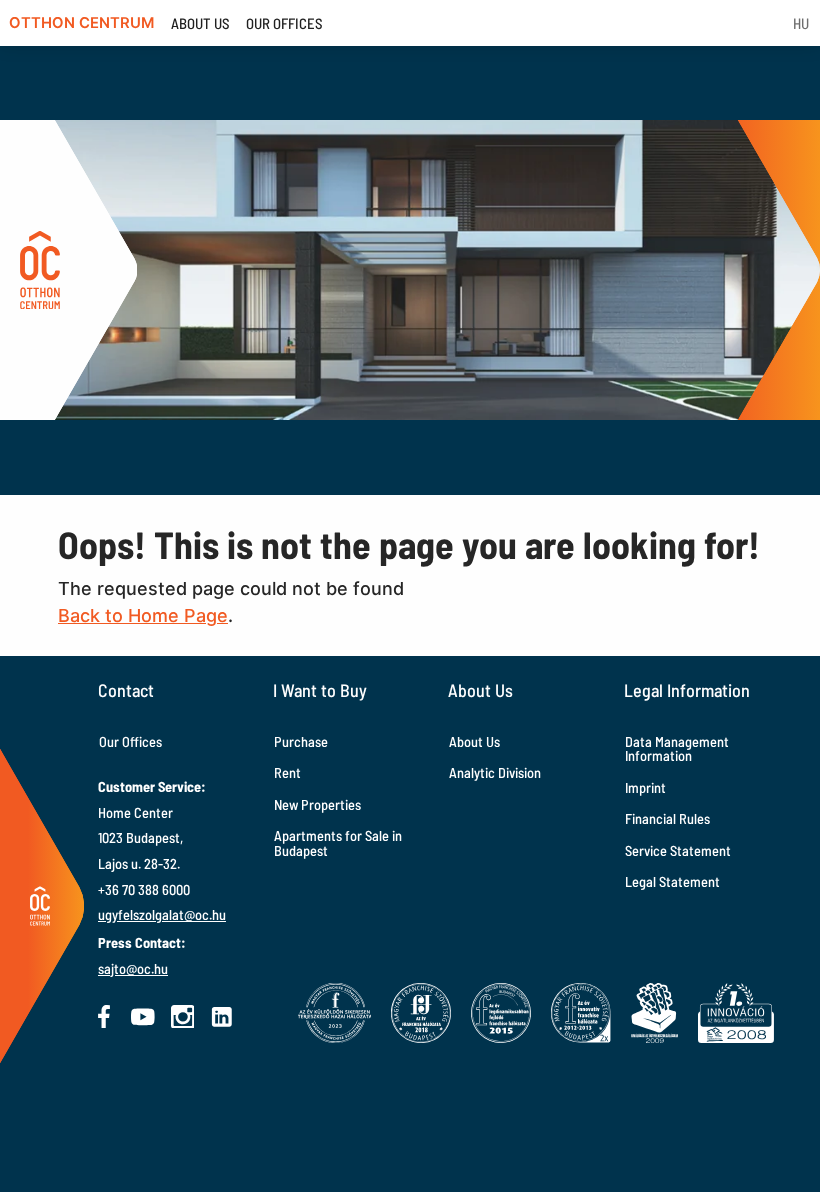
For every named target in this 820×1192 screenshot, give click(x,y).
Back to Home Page (143, 615)
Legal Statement (672, 881)
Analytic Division (495, 772)
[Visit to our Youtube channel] (143, 1017)
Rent (287, 772)
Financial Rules (667, 818)
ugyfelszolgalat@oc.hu (162, 914)
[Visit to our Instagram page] (183, 1017)
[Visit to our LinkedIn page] (222, 1017)
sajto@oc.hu (133, 968)
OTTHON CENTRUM (81, 23)
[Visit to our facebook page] (104, 1017)
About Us (474, 741)
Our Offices (130, 741)
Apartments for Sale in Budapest (338, 842)
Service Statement (678, 850)
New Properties (317, 804)
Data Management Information (677, 748)
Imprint (645, 787)
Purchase (301, 741)
